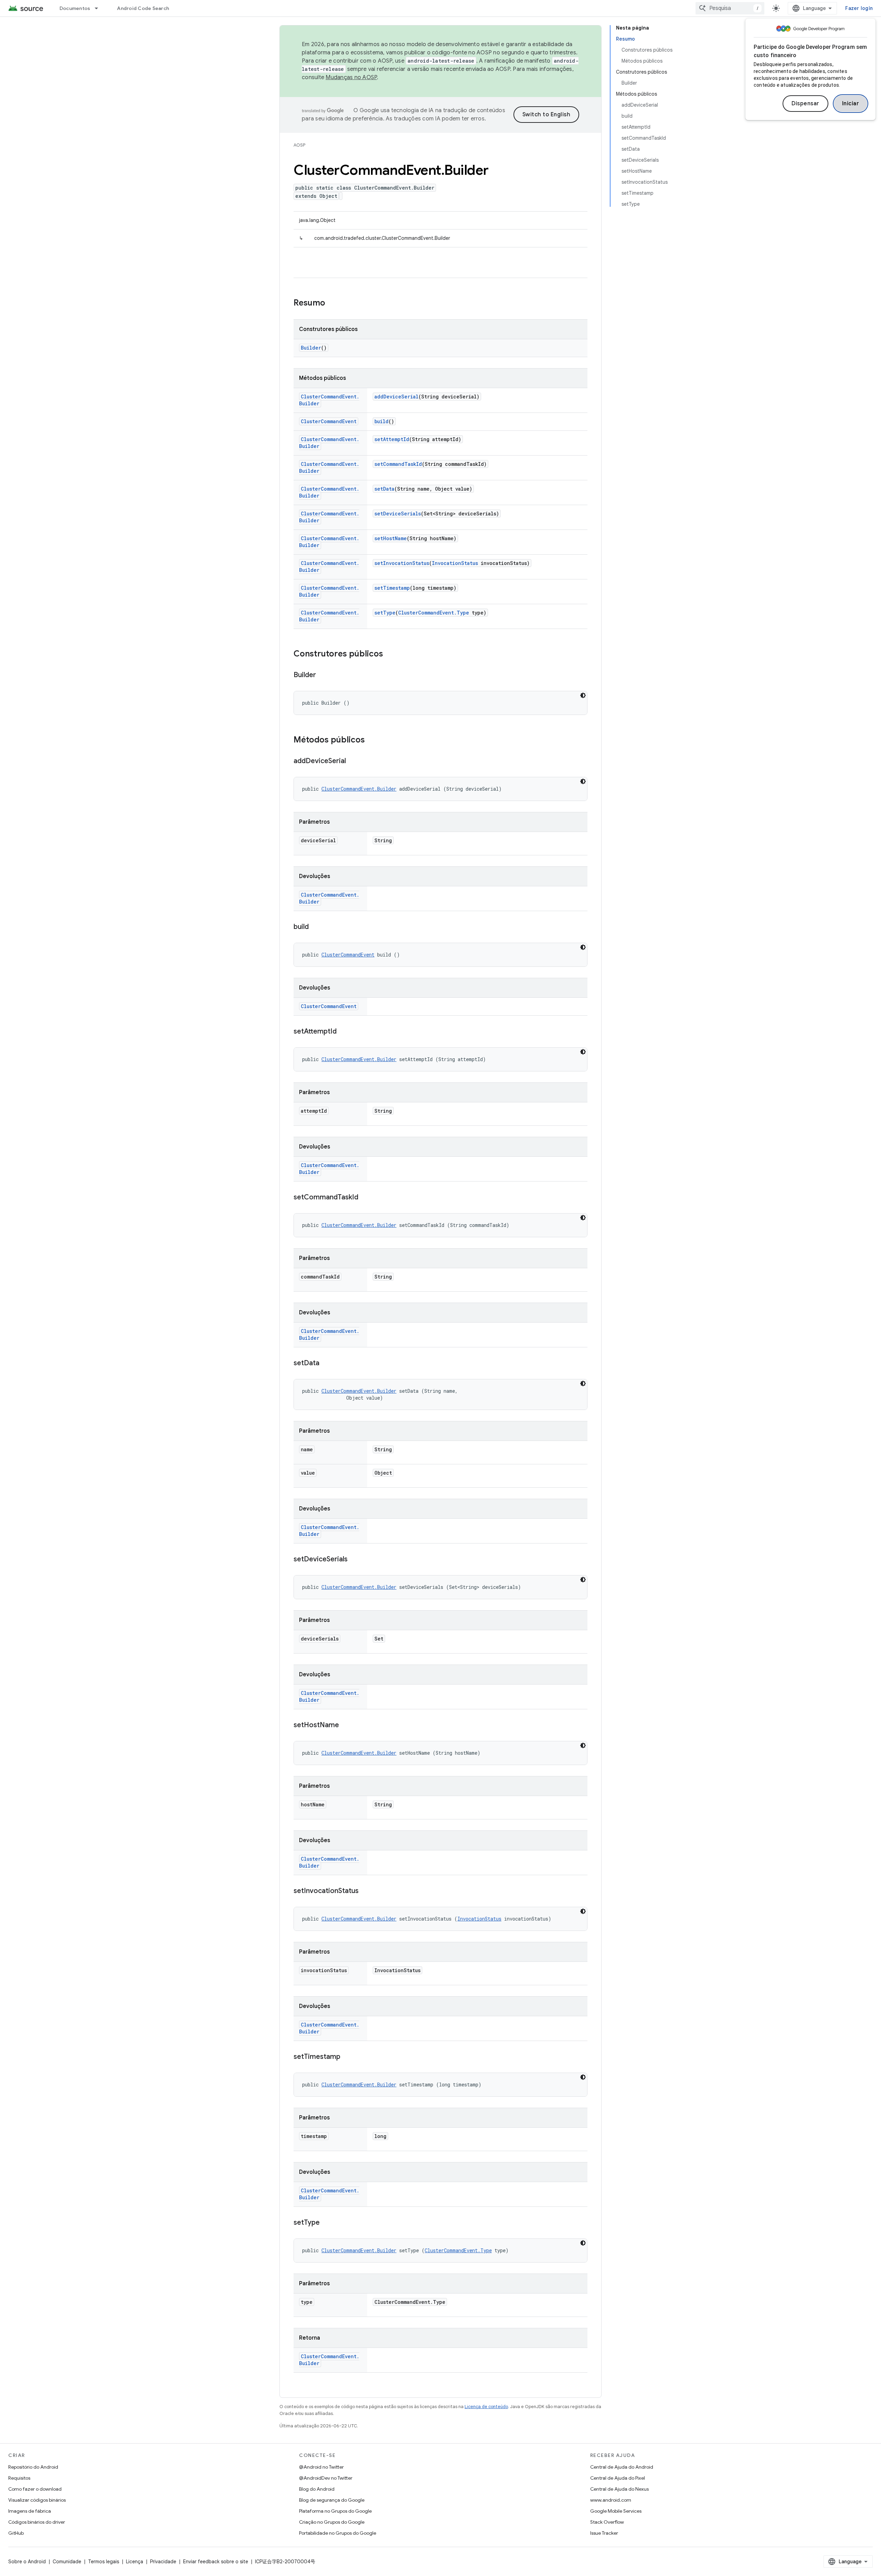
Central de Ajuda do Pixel (618, 2478)
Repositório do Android (33, 2467)
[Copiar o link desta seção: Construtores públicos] (390, 654)
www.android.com (611, 2500)
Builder (311, 348)
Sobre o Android (27, 2562)
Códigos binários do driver (37, 2522)
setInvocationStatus (402, 563)
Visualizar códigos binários (37, 2500)
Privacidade (163, 2562)
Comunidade (67, 2562)
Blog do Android (317, 2489)
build (381, 421)
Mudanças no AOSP (351, 77)
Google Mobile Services (616, 2511)
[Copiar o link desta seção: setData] (326, 1364)
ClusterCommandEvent (329, 421)
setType (385, 613)
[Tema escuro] (583, 695)
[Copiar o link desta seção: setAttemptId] (343, 1032)
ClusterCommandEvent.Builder (359, 789)
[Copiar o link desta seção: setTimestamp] (347, 2057)
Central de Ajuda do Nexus (619, 2489)
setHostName (391, 538)
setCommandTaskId (398, 464)
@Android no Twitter (321, 2467)
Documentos (75, 8)
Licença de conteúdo (486, 2407)
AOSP (299, 145)
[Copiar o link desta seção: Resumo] (332, 303)
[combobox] (730, 8)
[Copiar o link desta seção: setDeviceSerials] (354, 1560)
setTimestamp (392, 588)
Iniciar (851, 104)
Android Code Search (143, 8)
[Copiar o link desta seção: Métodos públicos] (372, 740)
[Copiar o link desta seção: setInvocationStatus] (365, 1891)
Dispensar (805, 104)
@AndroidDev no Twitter (326, 2478)
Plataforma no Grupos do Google (335, 2511)
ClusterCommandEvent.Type (434, 613)
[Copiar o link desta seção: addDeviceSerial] (353, 761)
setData (384, 489)
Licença (135, 2562)
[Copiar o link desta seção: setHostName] (346, 1725)
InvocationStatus (455, 563)
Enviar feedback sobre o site (216, 2562)
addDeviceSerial (396, 397)
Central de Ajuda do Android (622, 2467)
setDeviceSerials (398, 514)
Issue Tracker (604, 2533)
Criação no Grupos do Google (332, 2522)
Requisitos (19, 2478)
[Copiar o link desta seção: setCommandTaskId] (365, 1198)
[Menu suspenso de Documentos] (99, 8)
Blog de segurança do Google (332, 2500)
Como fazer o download (35, 2489)
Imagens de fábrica (30, 2511)
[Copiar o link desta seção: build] (316, 927)
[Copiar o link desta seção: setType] (327, 2223)
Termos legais (104, 2562)
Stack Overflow (607, 2522)
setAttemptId (392, 439)
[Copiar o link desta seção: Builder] (323, 675)
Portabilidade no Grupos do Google (338, 2533)
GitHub (16, 2533)
